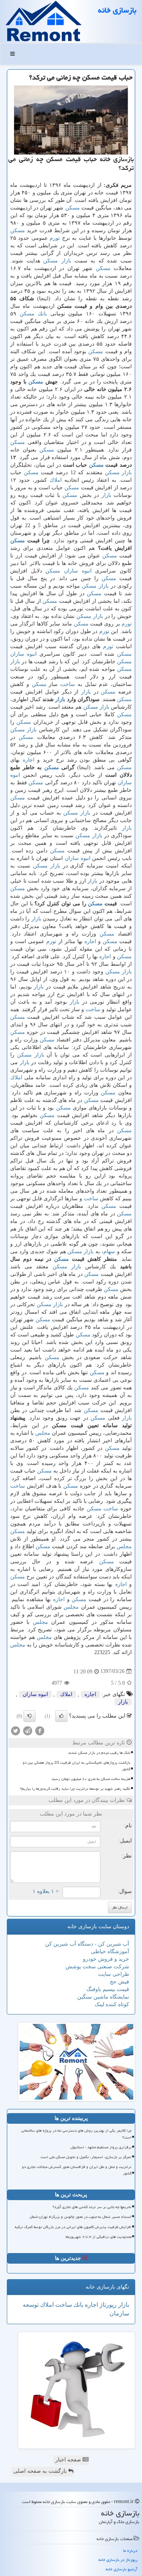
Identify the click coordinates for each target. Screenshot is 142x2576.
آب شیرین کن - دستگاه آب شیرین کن (87, 1944)
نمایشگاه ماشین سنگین (103, 1997)
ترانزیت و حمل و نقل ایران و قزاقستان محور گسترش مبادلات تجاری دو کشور (77, 2170)
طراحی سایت (114, 1974)
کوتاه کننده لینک (112, 2004)
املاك (56, 480)
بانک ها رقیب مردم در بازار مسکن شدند (99, 1753)
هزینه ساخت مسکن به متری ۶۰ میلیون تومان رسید (91, 1779)
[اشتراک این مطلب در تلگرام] (28, 1730)
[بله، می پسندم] (61, 1716)
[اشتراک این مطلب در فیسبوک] (40, 1730)
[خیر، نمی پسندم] (30, 1716)
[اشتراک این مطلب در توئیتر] (16, 1730)
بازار (66, 261)
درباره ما (130, 2550)
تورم (55, 238)
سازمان (119, 2313)
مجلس (43, 1433)
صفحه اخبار (69, 2460)
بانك (42, 314)
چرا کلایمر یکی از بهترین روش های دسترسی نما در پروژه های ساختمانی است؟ (76, 2134)
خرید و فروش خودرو (106, 1959)
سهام (109, 1252)
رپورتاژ (107, 2305)
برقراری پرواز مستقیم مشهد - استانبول (101, 2147)
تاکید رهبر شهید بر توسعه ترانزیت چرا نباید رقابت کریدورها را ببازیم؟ (75, 1789)
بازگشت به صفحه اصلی (41, 2471)
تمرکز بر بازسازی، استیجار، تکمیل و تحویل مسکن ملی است (86, 2157)
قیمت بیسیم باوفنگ (108, 1989)
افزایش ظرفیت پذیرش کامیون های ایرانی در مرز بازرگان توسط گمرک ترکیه (73, 2227)
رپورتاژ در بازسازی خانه (118, 2560)
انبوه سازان (78, 571)
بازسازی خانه (117, 10)
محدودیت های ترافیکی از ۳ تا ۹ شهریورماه (98, 2237)
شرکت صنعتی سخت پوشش (97, 1967)
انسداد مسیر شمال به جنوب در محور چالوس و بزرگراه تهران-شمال (80, 2217)
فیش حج (119, 1982)
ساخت (68, 684)
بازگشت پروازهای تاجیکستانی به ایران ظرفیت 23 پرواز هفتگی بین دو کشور (76, 1766)
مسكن (73, 208)
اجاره (29, 760)
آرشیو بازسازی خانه (122, 2569)
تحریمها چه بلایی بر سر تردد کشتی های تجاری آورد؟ (92, 2207)
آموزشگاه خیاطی (110, 1951)
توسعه (31, 2305)
